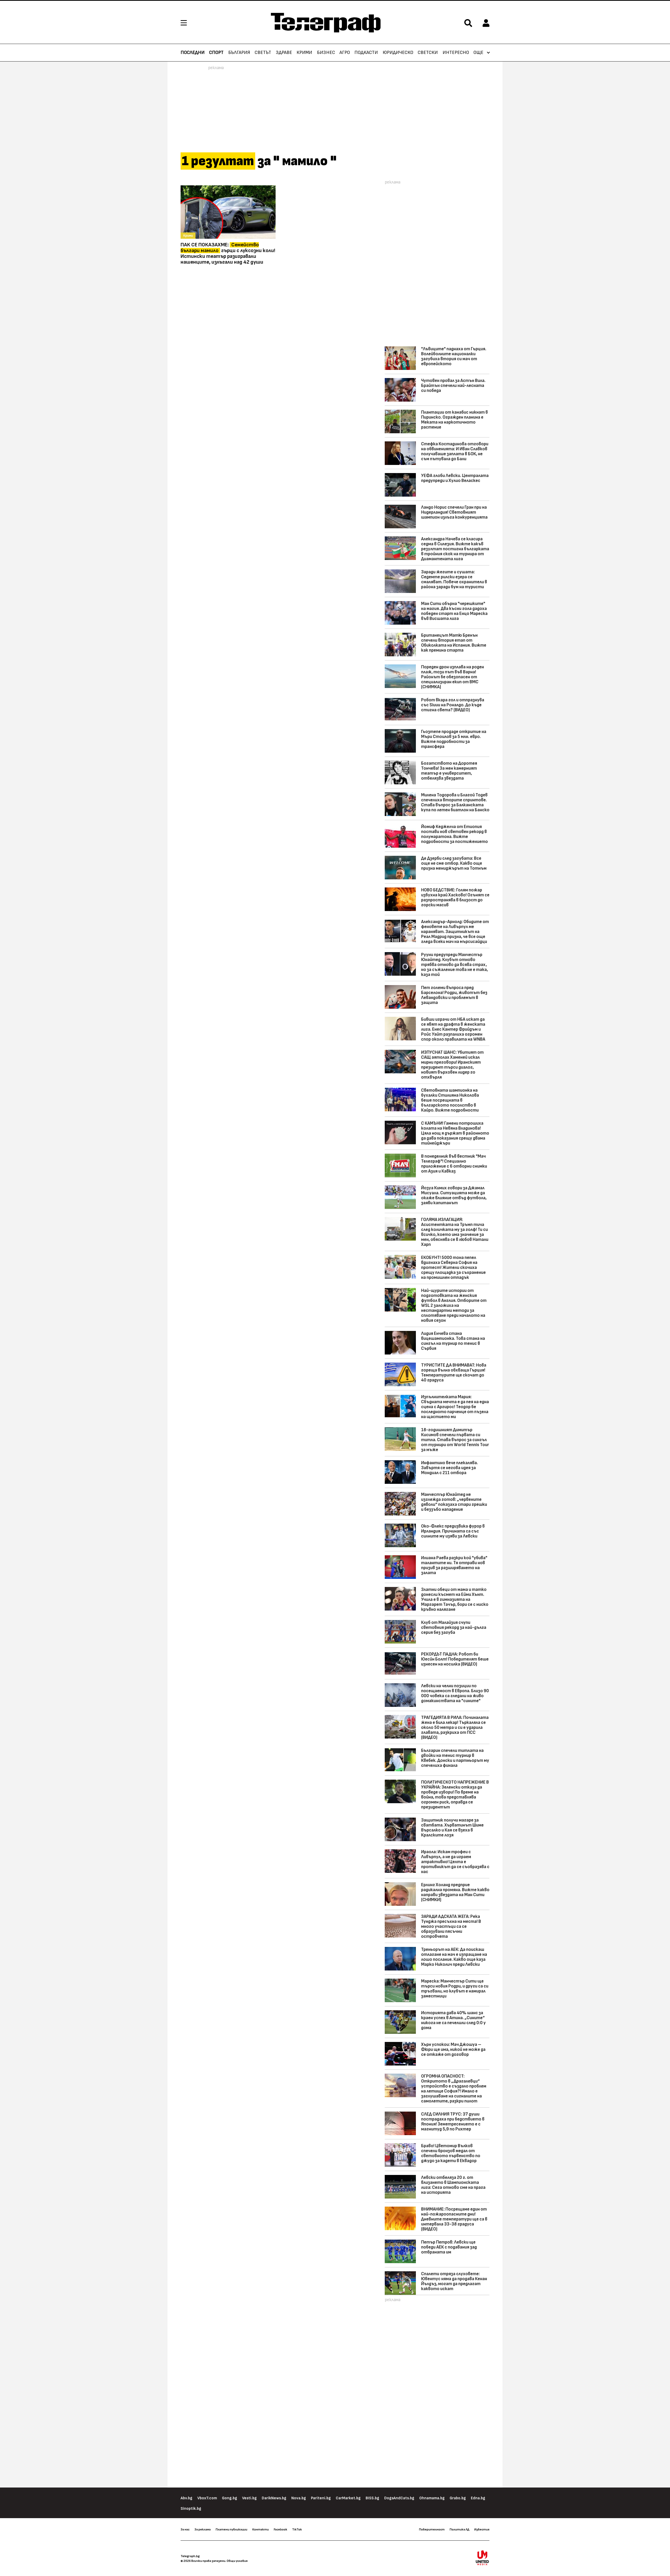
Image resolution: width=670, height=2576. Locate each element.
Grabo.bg (458, 2498)
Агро (345, 53)
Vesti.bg (249, 2498)
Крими (304, 53)
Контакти (261, 2529)
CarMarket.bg (348, 2498)
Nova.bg (299, 2498)
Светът (263, 53)
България (239, 53)
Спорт (216, 53)
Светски (428, 53)
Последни (193, 53)
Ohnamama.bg (432, 2498)
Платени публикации (231, 2529)
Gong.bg (230, 2498)
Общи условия (237, 2561)
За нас (185, 2529)
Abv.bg (186, 2498)
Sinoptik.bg (191, 2509)
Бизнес (326, 53)
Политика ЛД (459, 2529)
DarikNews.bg (274, 2498)
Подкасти (366, 53)
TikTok (297, 2529)
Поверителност (432, 2529)
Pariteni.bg (321, 2498)
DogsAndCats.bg (399, 2498)
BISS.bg (372, 2498)
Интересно (456, 53)
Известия (482, 2529)
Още (478, 53)
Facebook (280, 2529)
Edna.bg (478, 2498)
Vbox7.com (207, 2498)
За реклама (203, 2529)
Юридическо (398, 53)
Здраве (284, 53)
